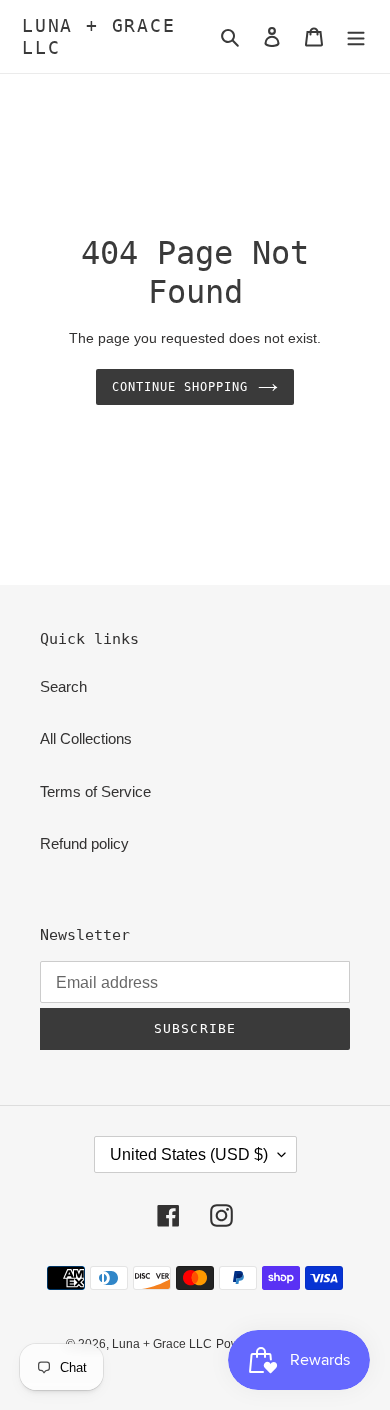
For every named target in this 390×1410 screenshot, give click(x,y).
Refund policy (84, 843)
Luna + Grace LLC (99, 36)
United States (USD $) (189, 1154)
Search (63, 686)
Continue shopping (180, 387)
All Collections (86, 738)
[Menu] (356, 36)
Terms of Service (95, 791)
